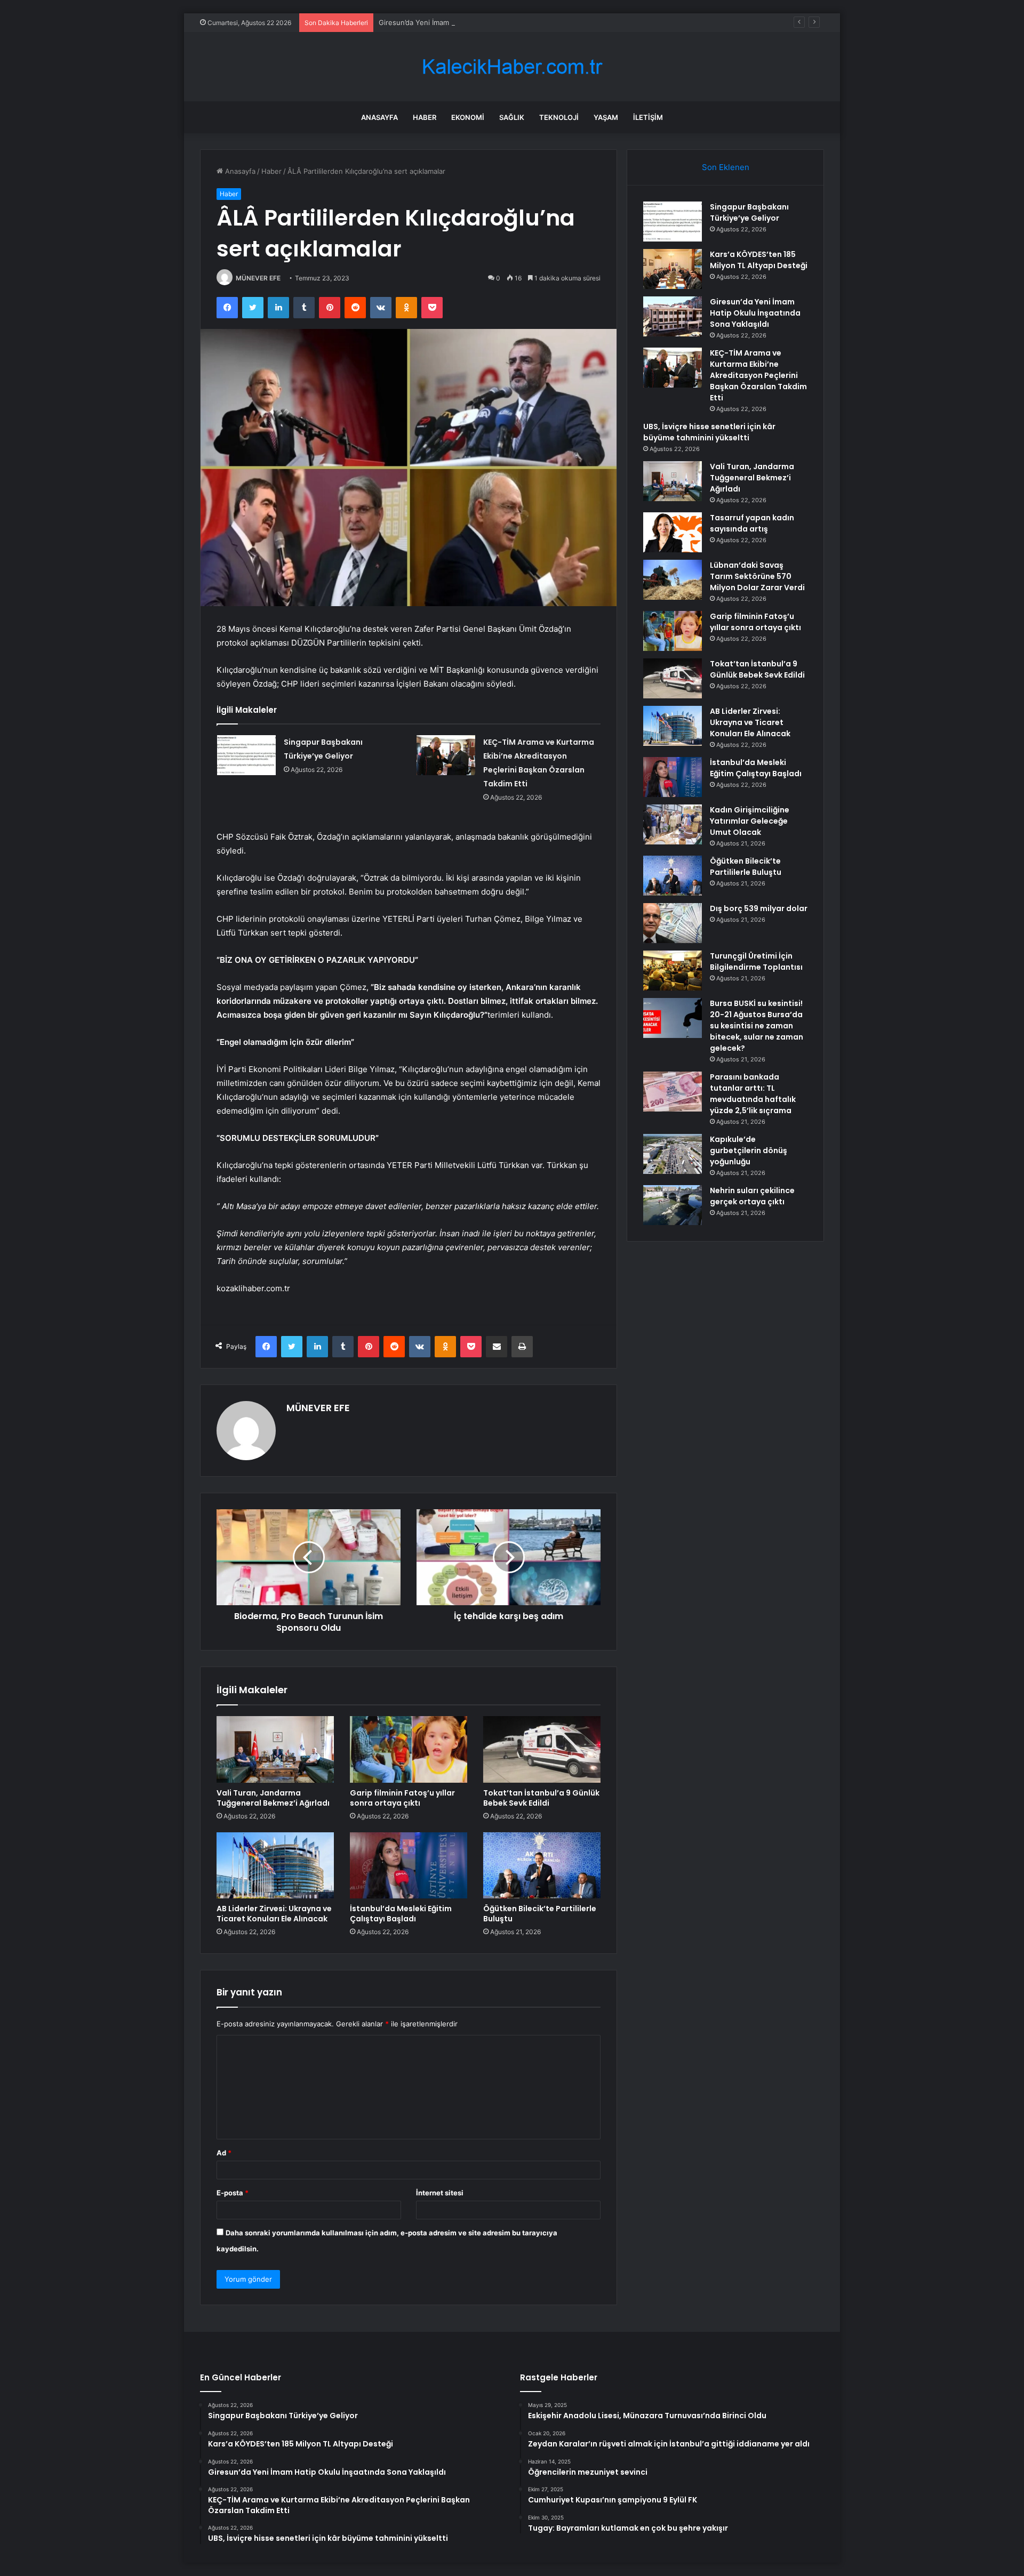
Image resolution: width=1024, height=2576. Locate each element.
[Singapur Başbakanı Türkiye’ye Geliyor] (246, 755)
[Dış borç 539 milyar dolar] (673, 923)
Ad (224, 2153)
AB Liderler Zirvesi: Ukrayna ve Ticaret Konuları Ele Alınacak (274, 1914)
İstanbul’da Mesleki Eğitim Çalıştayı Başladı (401, 1914)
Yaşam (606, 117)
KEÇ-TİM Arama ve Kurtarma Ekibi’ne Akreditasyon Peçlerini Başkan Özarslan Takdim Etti (758, 375)
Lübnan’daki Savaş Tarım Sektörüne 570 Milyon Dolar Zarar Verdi (757, 576)
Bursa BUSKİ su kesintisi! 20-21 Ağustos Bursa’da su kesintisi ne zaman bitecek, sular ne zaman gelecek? (757, 1026)
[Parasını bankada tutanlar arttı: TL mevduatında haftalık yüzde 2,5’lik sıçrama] (673, 1092)
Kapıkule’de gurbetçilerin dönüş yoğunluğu (749, 1150)
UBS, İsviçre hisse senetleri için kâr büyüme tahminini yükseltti (709, 432)
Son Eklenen (726, 167)
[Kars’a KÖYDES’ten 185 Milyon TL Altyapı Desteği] (673, 269)
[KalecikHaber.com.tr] (512, 67)
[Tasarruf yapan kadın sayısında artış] (673, 532)
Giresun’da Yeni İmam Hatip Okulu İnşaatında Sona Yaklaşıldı (478, 22)
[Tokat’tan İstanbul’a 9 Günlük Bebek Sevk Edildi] (542, 1749)
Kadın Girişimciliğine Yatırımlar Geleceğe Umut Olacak (750, 821)
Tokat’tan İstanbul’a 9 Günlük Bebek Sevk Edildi (541, 1798)
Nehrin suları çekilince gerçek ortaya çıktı (752, 1196)
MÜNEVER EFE (258, 278)
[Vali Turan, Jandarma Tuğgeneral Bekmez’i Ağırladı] (275, 1749)
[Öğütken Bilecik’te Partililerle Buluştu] (542, 1865)
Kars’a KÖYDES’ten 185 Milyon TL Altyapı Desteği (759, 260)
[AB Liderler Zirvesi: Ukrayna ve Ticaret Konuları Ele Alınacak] (275, 1865)
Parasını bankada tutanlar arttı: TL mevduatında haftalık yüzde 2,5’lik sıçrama (753, 1094)
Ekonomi (468, 117)
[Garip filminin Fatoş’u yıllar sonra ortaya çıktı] (409, 1749)
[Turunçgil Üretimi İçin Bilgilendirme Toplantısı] (673, 971)
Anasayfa (379, 117)
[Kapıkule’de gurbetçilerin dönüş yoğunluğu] (673, 1154)
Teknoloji (559, 117)
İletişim (648, 117)
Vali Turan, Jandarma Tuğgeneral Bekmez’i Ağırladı (273, 1798)
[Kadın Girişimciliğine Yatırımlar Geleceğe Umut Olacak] (673, 824)
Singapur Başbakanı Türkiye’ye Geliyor (749, 212)
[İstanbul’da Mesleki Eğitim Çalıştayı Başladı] (409, 1865)
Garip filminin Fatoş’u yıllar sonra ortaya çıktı (402, 1798)
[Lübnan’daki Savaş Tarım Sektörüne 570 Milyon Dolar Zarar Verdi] (673, 580)
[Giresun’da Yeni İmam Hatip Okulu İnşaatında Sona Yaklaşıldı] (673, 316)
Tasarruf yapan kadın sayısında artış (752, 523)
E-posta (233, 2193)
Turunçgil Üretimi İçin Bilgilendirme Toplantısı (756, 961)
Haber (425, 117)
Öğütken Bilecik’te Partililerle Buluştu (540, 1914)
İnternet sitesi (440, 2193)
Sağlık (512, 117)
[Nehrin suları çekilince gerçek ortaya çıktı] (673, 1205)
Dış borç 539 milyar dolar (759, 908)
